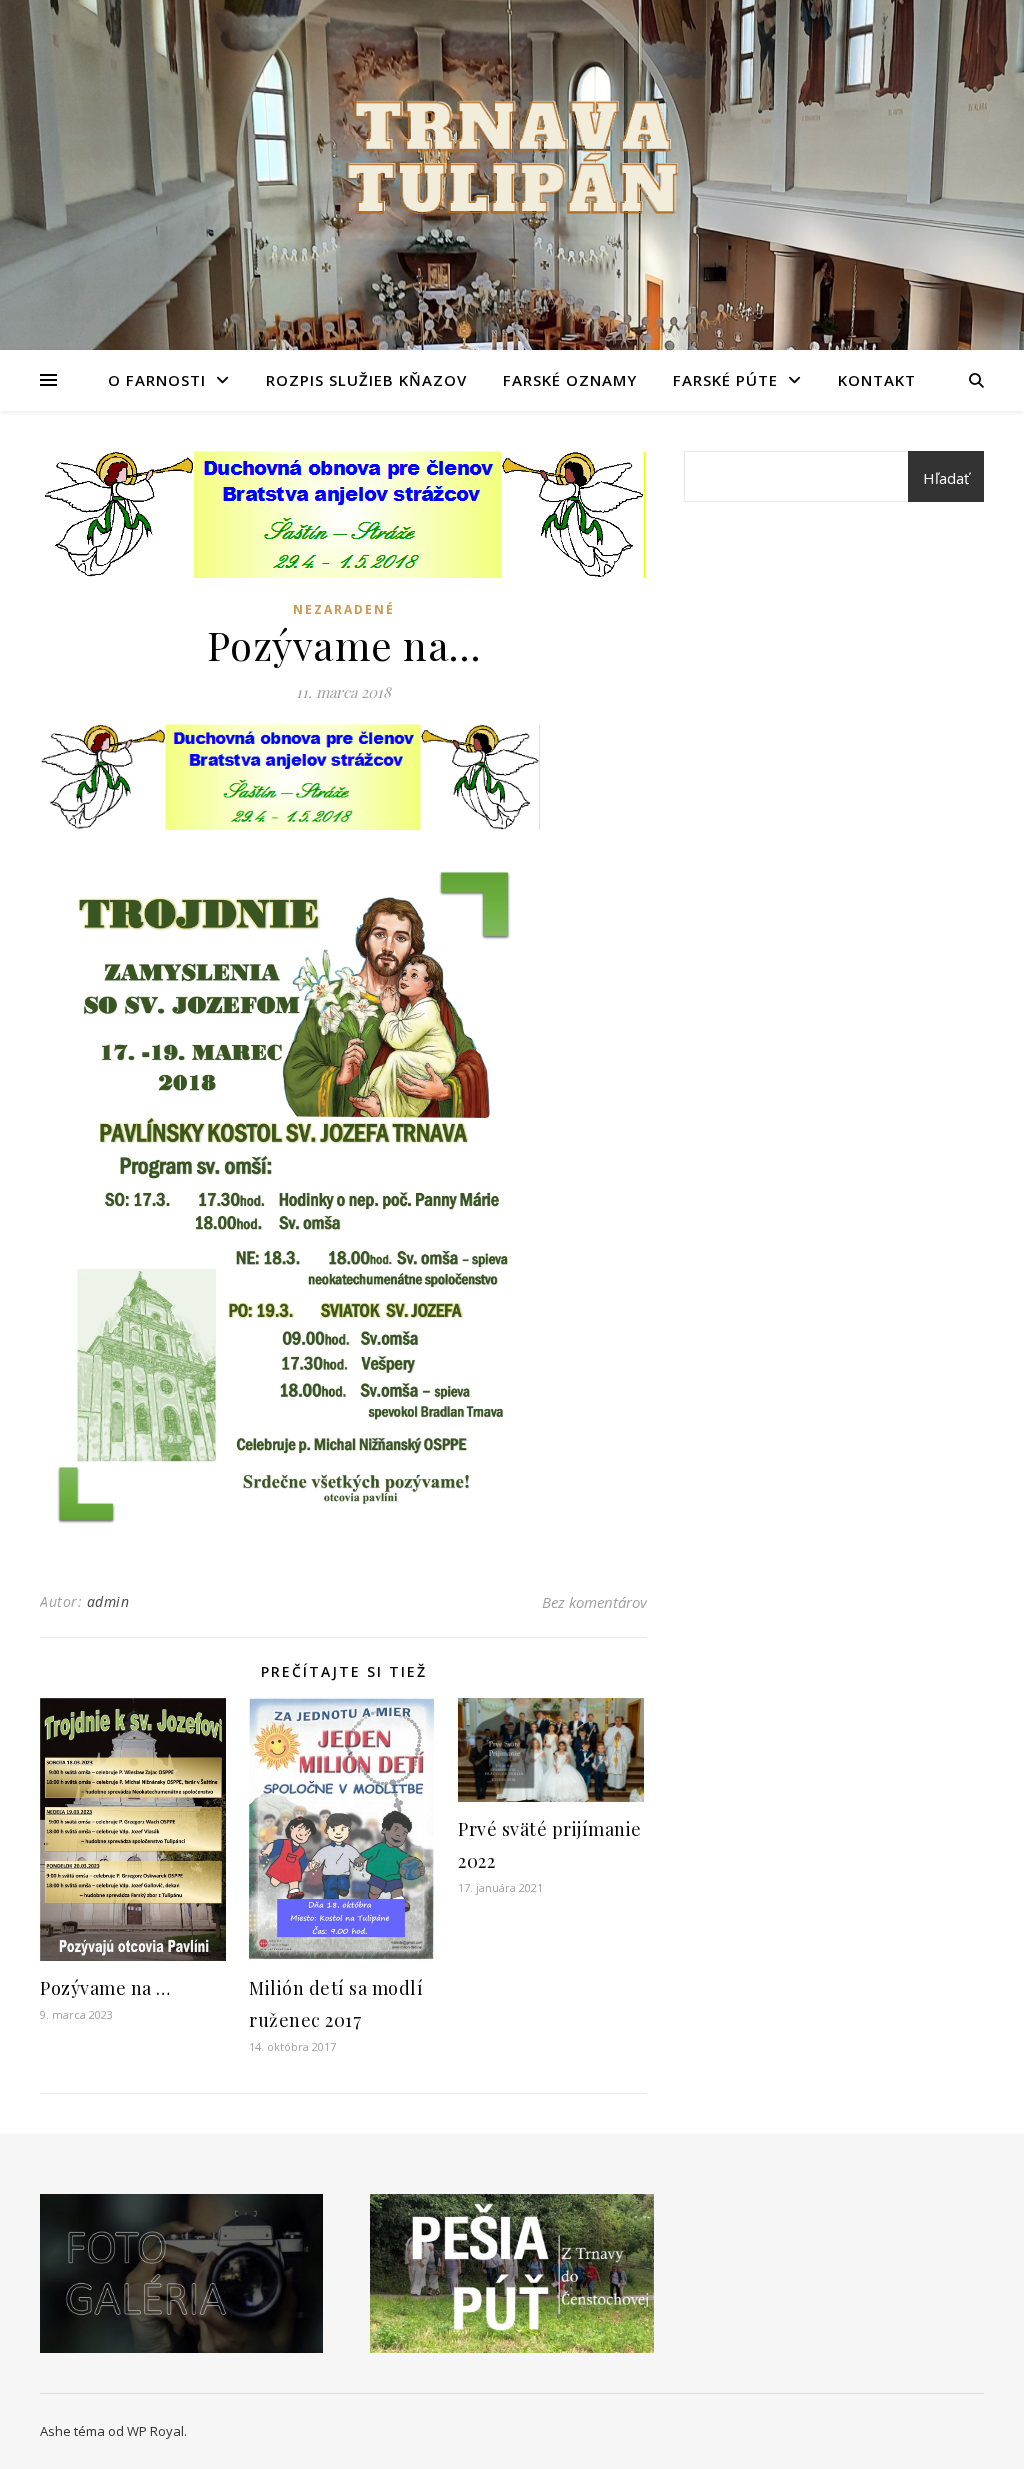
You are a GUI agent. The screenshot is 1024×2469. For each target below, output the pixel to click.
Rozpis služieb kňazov (366, 380)
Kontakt (877, 380)
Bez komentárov (594, 1602)
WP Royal (155, 2431)
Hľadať (946, 478)
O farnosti (157, 380)
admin (108, 1601)
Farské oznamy (570, 380)
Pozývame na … (105, 1988)
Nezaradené (344, 609)
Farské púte (725, 380)
